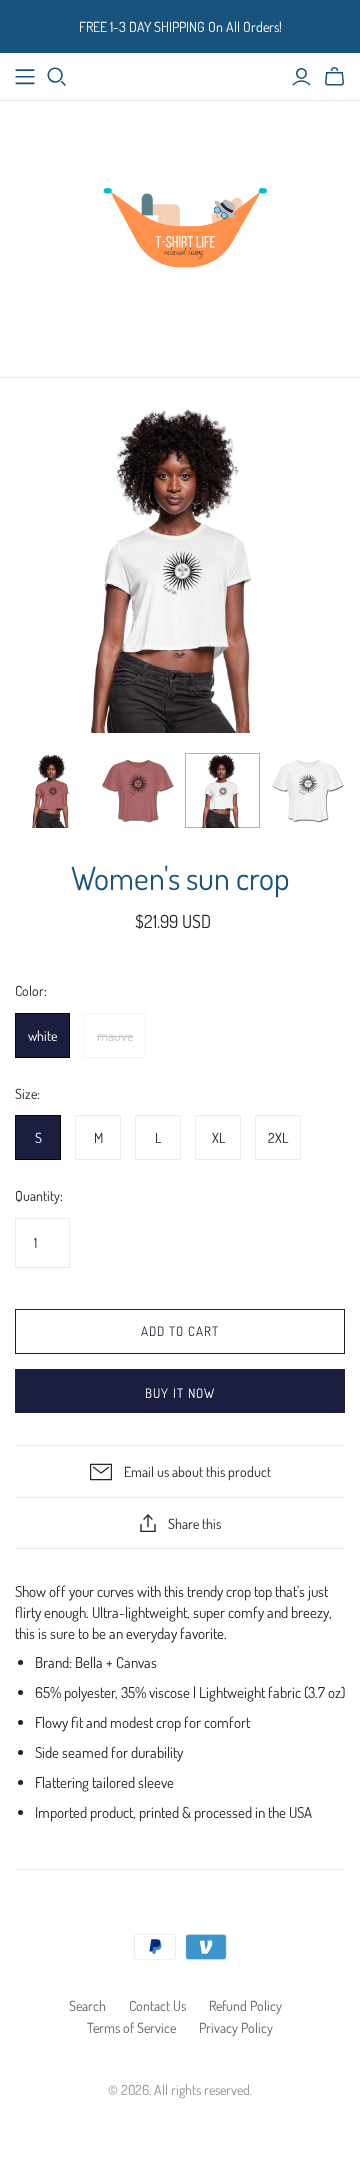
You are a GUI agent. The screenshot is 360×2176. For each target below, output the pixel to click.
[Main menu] (25, 77)
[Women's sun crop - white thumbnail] (222, 790)
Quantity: (39, 1195)
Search (87, 2005)
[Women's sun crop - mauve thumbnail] (52, 790)
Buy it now (180, 1393)
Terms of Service (131, 2027)
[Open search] (57, 77)
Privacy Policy (236, 2027)
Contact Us (157, 2005)
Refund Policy (245, 2005)
